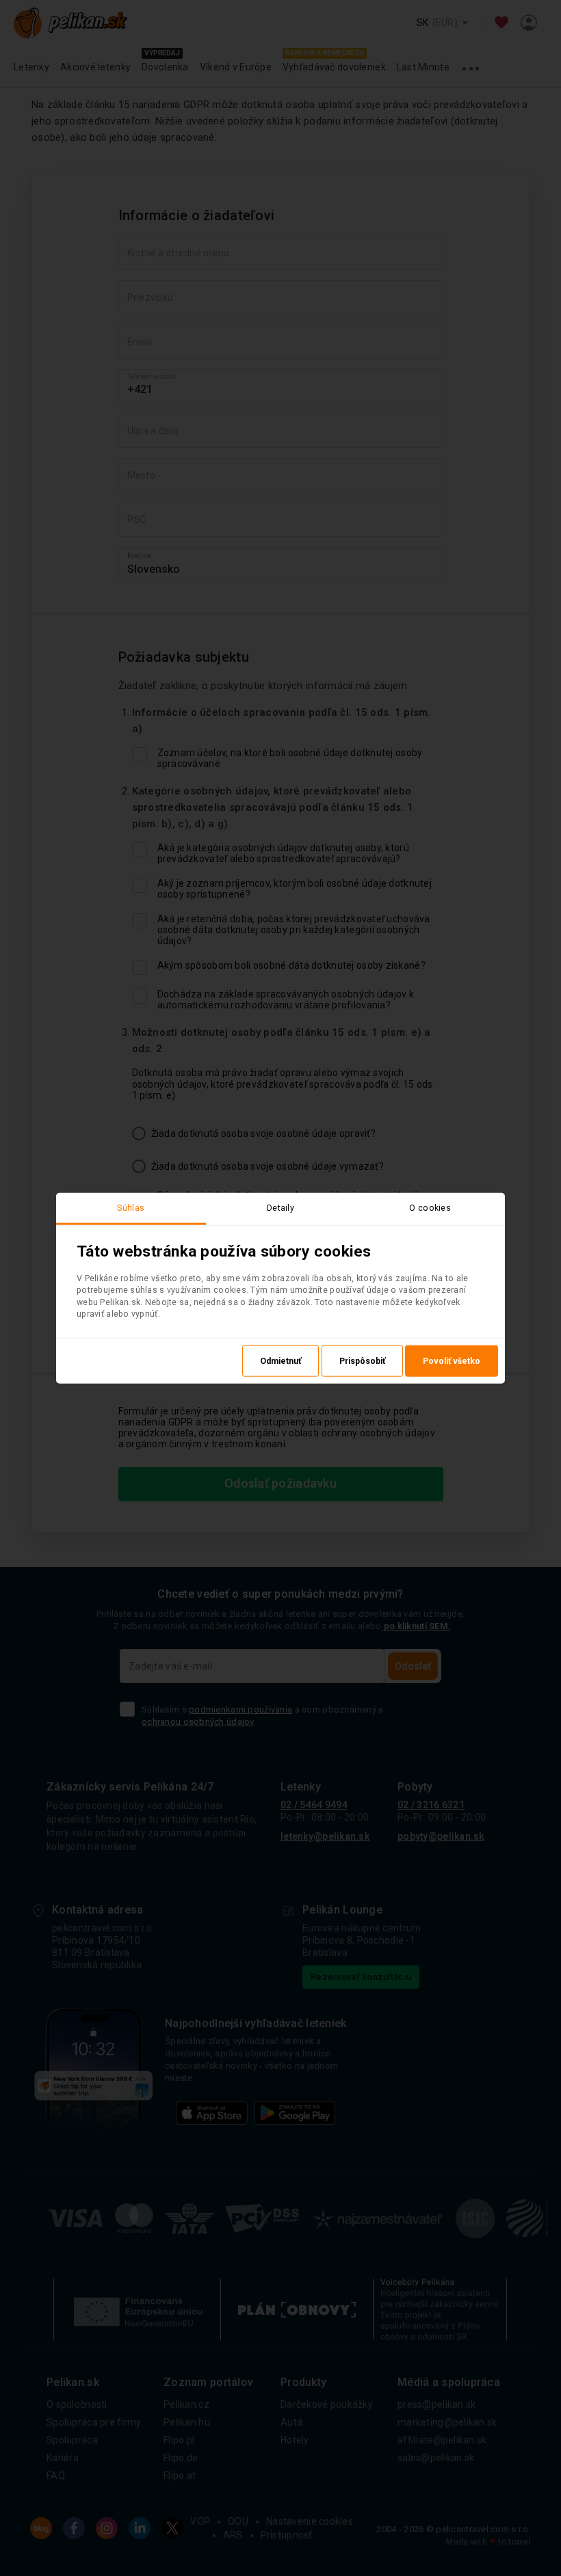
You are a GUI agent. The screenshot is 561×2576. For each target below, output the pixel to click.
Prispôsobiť (362, 1360)
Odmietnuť (280, 1360)
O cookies (430, 1208)
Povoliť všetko (452, 1360)
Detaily (280, 1208)
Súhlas (131, 1208)
